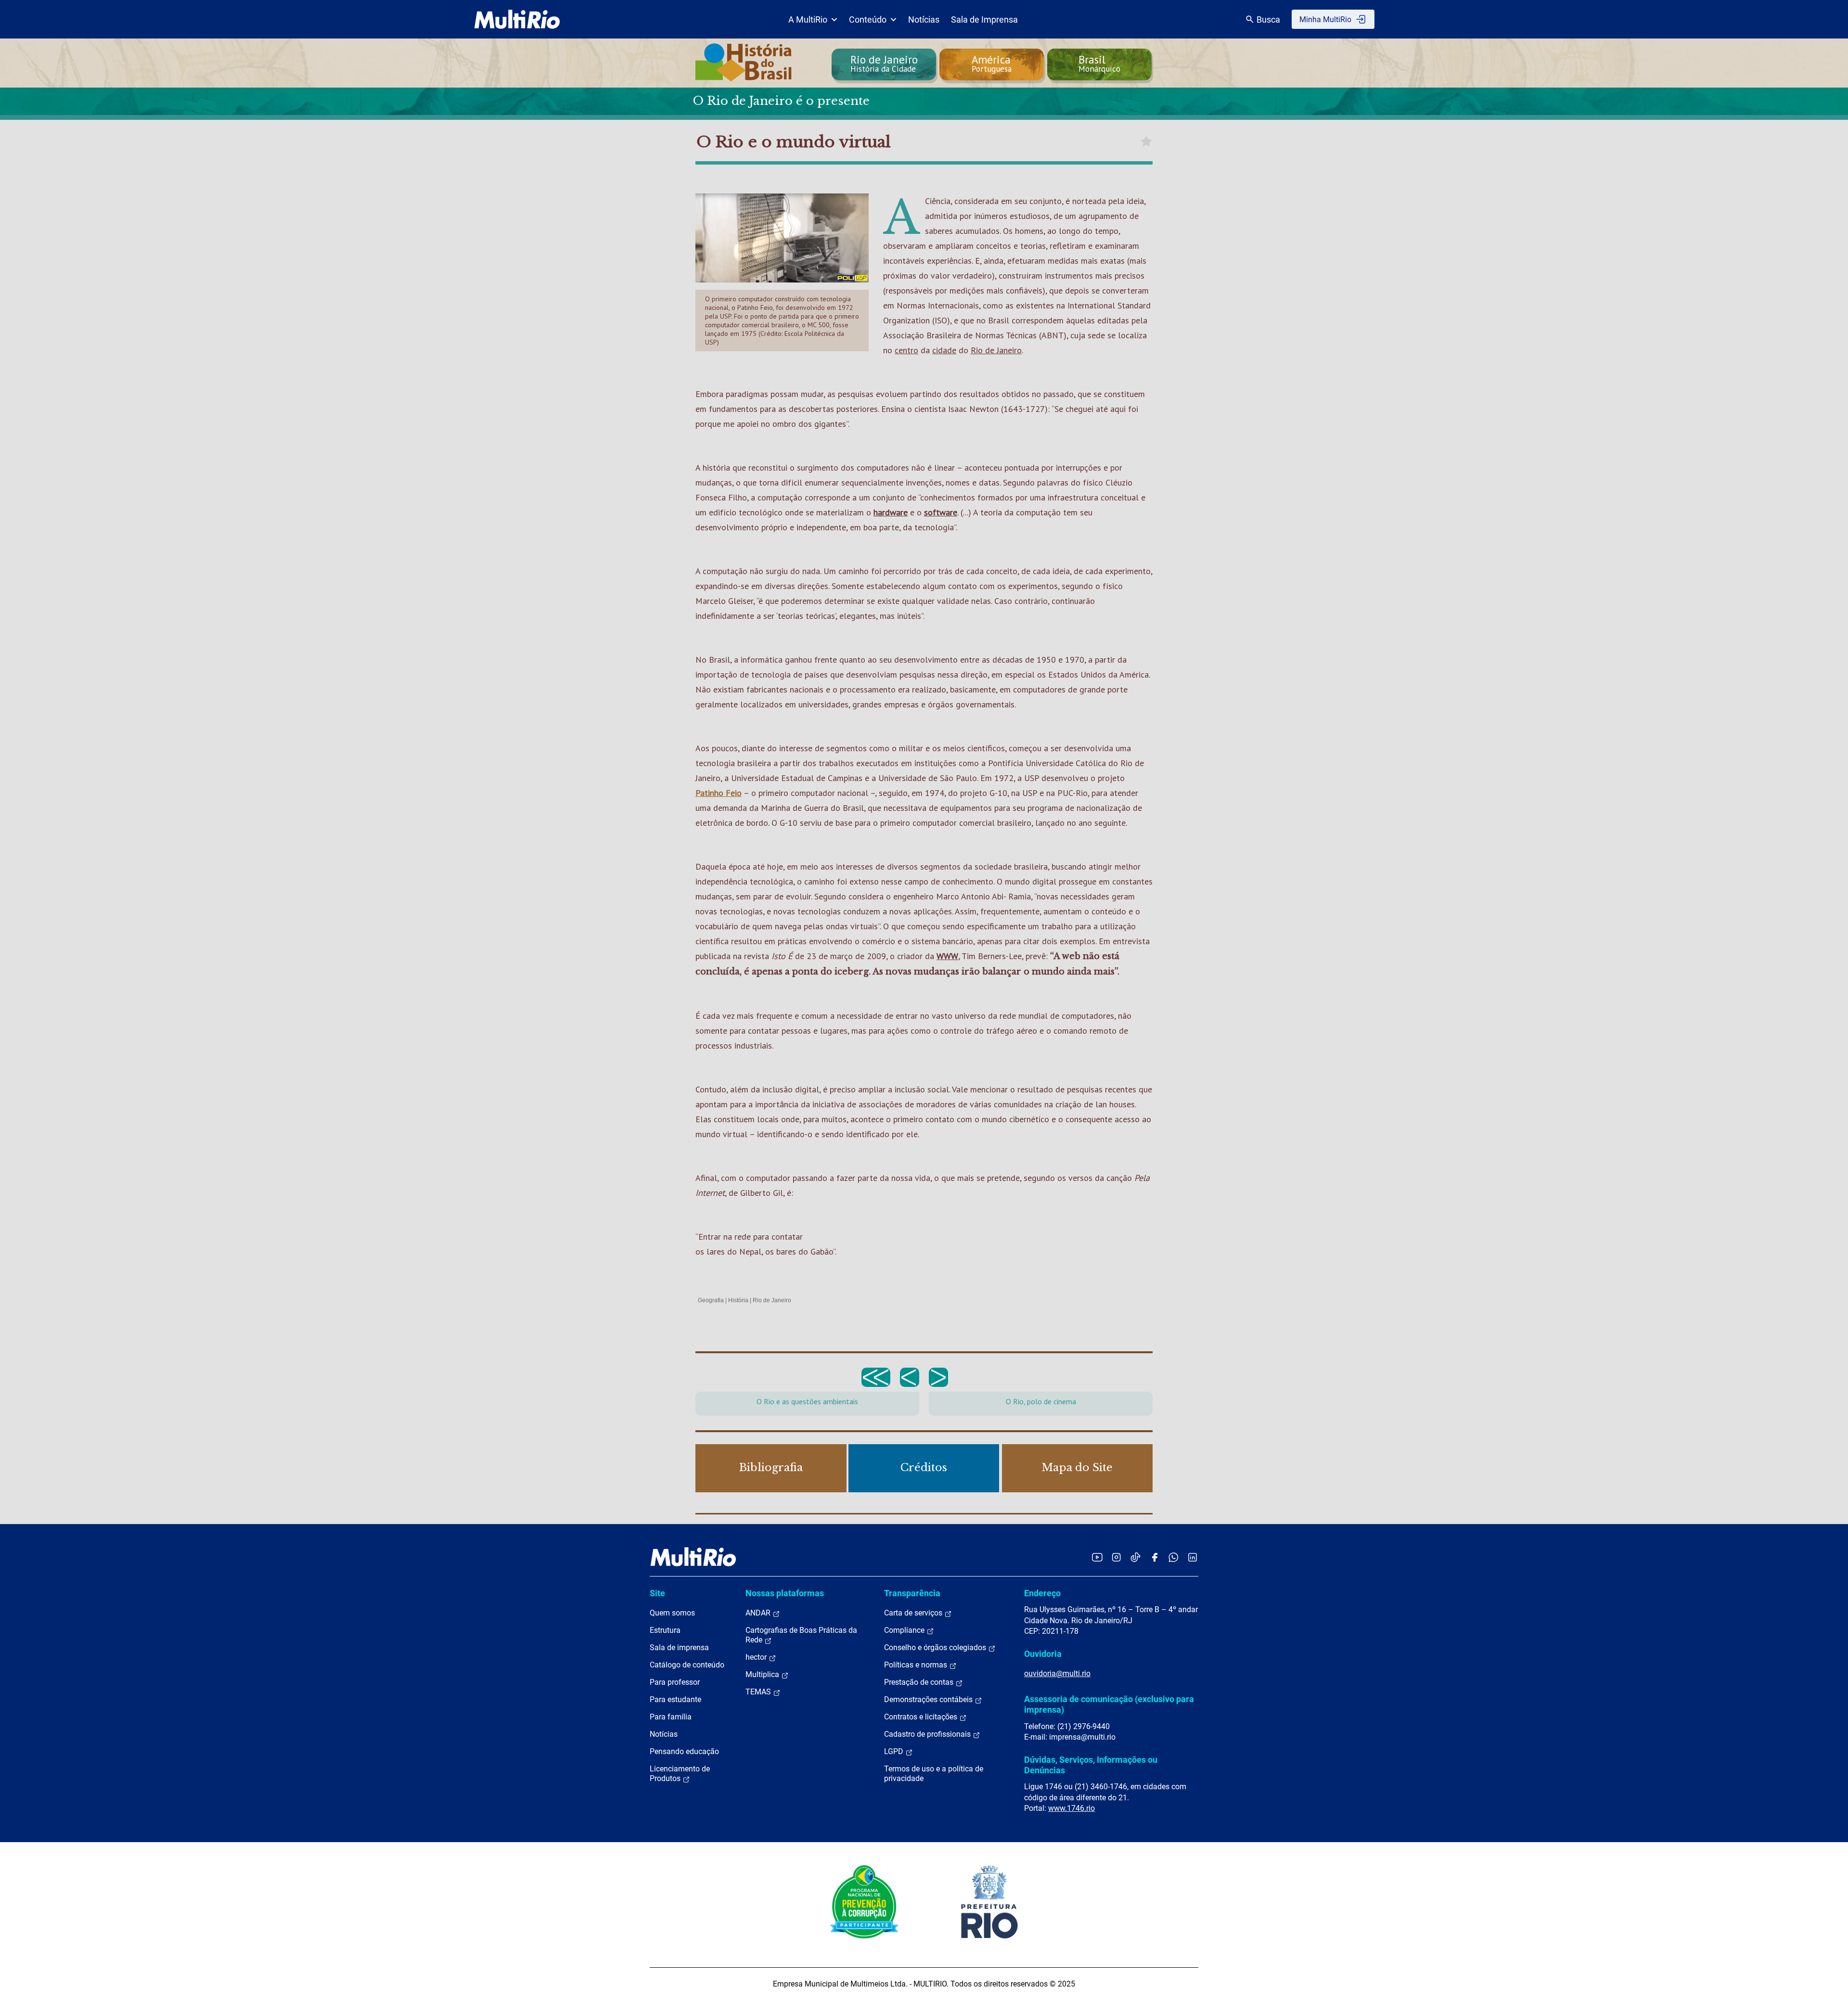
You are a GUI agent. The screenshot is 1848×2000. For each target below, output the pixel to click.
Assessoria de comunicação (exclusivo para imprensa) (1109, 1704)
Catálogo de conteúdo (687, 1665)
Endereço (1042, 1593)
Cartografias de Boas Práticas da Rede (801, 1635)
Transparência (912, 1593)
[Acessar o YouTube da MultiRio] (1097, 1557)
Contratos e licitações (922, 1717)
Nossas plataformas (785, 1593)
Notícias (924, 19)
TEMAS (759, 1692)
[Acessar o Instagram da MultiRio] (1116, 1557)
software (941, 512)
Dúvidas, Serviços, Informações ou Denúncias (1091, 1765)
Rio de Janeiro (996, 350)
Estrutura (665, 1630)
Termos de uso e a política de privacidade (934, 1774)
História (738, 1300)
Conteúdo (868, 19)
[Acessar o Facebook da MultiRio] (1155, 1557)
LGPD (895, 1751)
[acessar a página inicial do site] (517, 19)
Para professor (675, 1682)
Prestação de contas (920, 1682)
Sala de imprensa (679, 1647)
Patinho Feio (719, 793)
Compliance (905, 1630)
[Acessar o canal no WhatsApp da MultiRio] (1174, 1557)
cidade (944, 350)
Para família (671, 1717)
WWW (947, 956)
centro (906, 350)
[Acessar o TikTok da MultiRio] (1136, 1557)
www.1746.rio (1072, 1808)
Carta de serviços (914, 1613)
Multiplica (763, 1674)
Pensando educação (684, 1751)
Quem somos (672, 1613)
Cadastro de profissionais (928, 1734)
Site (657, 1593)
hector (757, 1657)
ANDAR (759, 1613)
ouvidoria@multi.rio (1057, 1673)
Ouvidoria (1043, 1654)
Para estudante (675, 1699)
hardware (891, 512)
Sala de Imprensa (984, 19)
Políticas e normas (917, 1665)
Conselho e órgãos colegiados (936, 1647)
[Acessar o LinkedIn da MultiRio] (1193, 1557)
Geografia (711, 1300)
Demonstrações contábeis (929, 1699)
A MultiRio (808, 19)
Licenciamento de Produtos (680, 1774)
